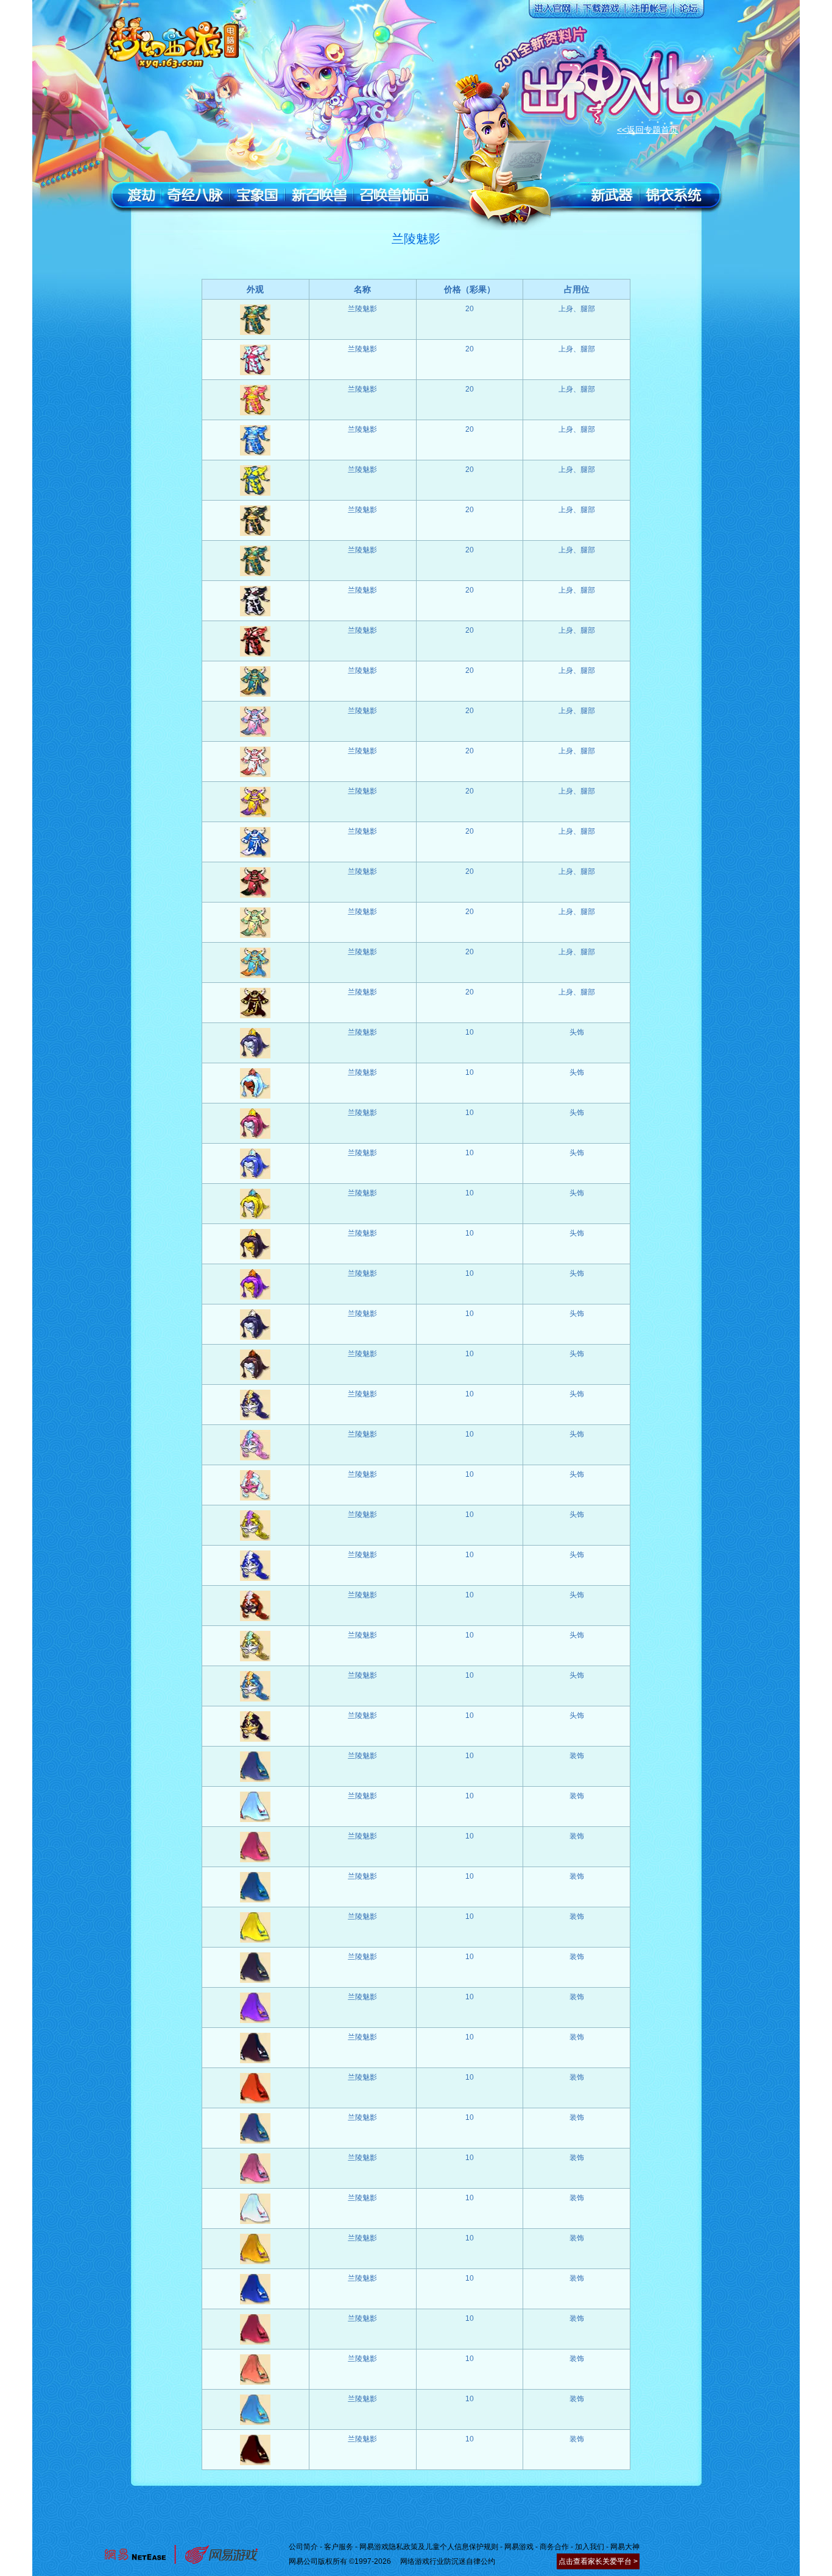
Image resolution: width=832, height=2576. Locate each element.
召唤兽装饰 (394, 195)
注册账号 (648, 12)
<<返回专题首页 (647, 130)
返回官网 (174, 40)
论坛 (688, 12)
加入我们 (590, 2547)
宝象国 (257, 195)
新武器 (612, 195)
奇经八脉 (196, 195)
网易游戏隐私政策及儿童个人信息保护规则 (429, 2547)
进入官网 (551, 12)
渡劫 (141, 195)
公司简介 (303, 2547)
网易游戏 (519, 2547)
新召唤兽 (319, 195)
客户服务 (339, 2547)
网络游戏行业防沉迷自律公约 (448, 2561)
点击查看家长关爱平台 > (598, 2561)
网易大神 (625, 2547)
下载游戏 (599, 12)
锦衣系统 (674, 195)
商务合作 (554, 2547)
